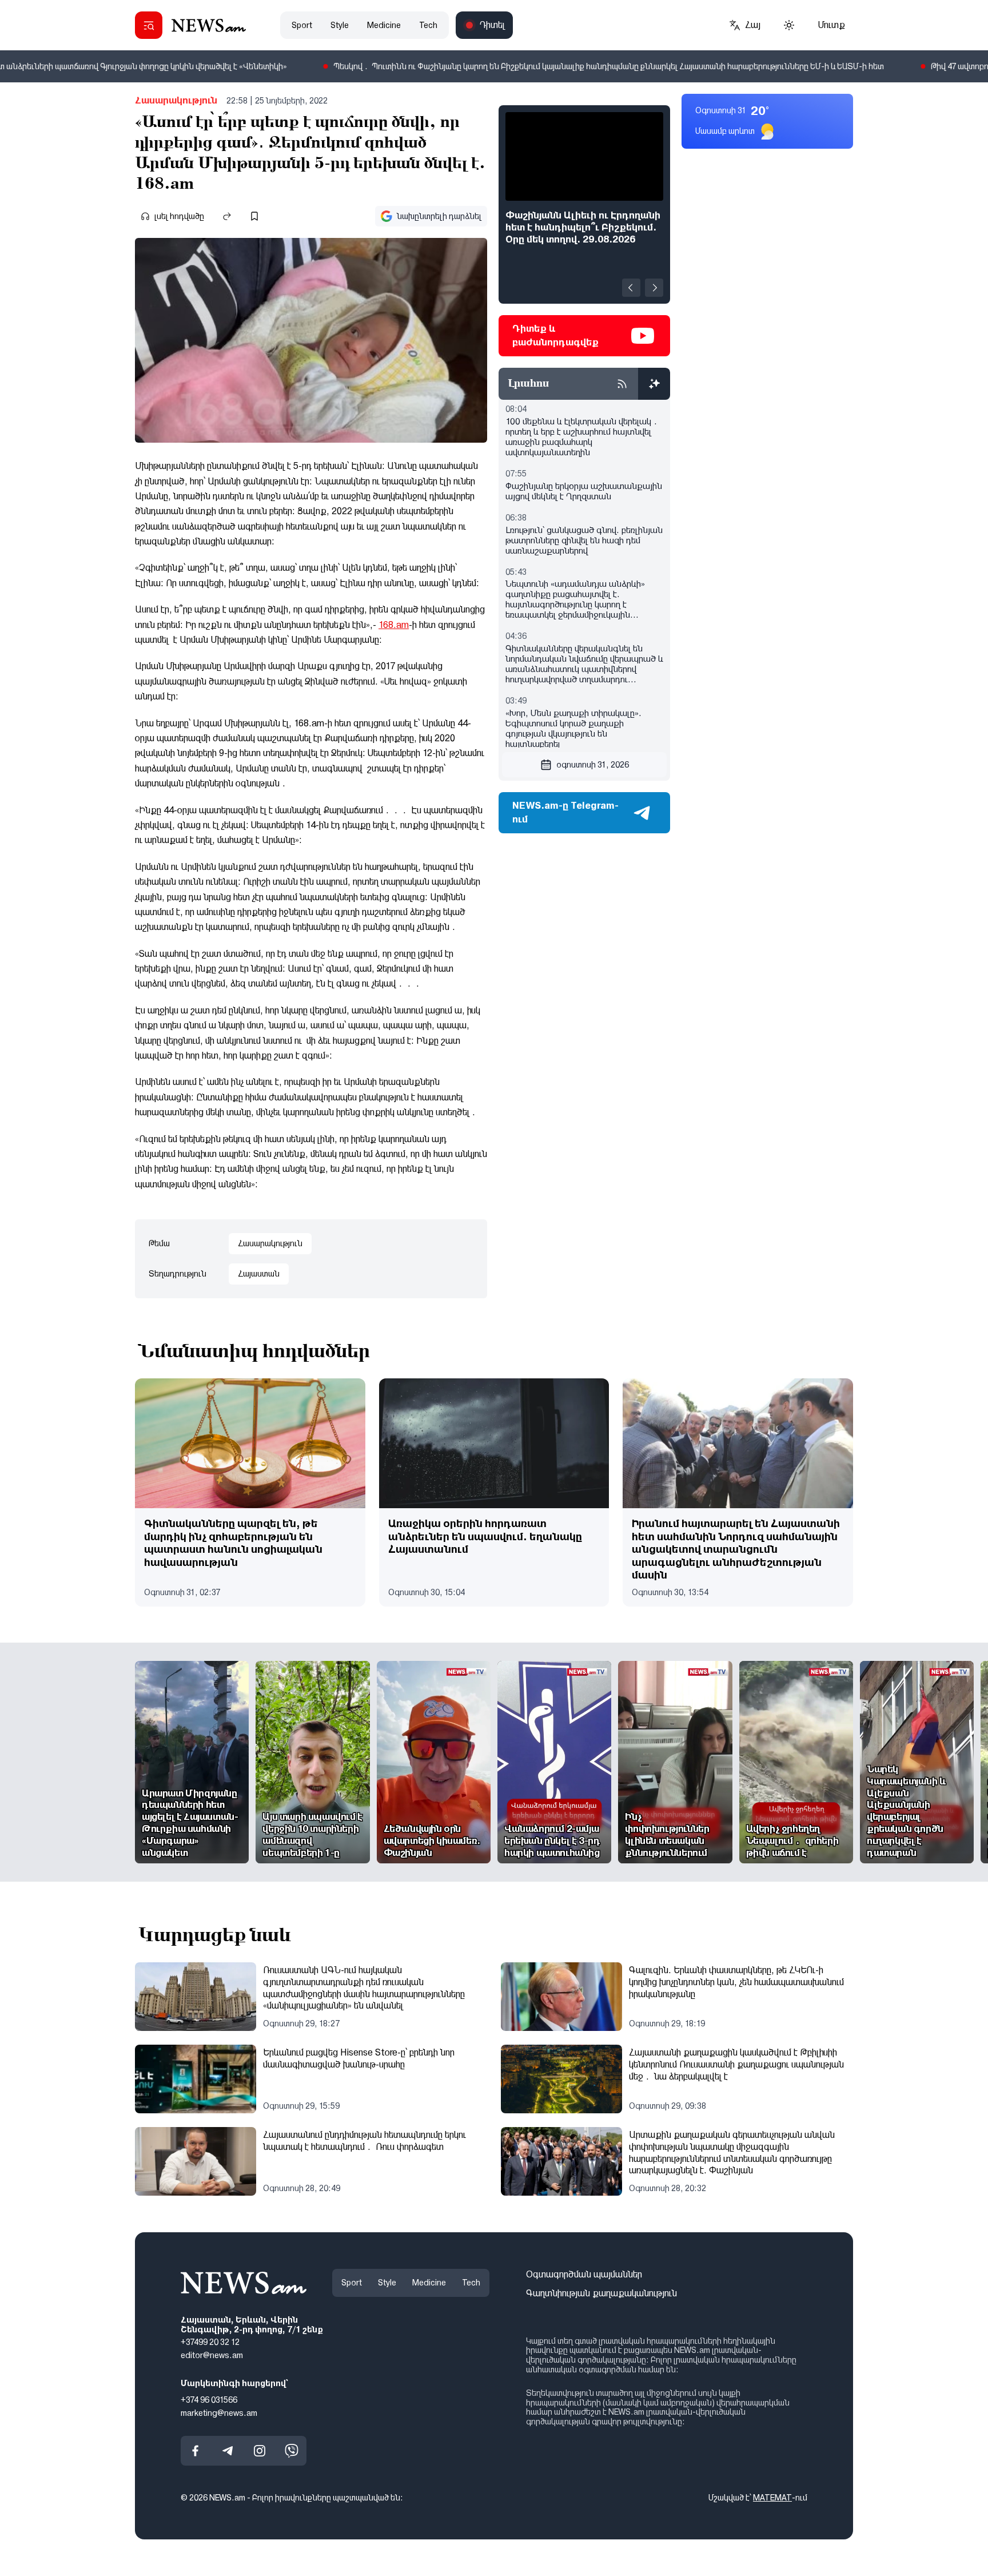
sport (302, 25)
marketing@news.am (219, 2412)
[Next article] (654, 288)
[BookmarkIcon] (254, 216)
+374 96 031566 (209, 2400)
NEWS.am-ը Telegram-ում (565, 812)
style (340, 25)
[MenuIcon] (149, 25)
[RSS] (622, 384)
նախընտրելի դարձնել (439, 216)
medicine (384, 25)
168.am (394, 625)
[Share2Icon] (227, 216)
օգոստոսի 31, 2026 (593, 765)
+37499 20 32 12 (210, 2342)
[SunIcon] (789, 25)
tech (428, 25)
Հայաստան (259, 1274)
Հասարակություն (176, 100)
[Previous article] (631, 288)
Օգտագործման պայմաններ (584, 2274)
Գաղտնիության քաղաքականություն (601, 2293)
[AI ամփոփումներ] (654, 384)
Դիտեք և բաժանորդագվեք (555, 335)
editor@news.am (212, 2355)
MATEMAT (772, 2498)
